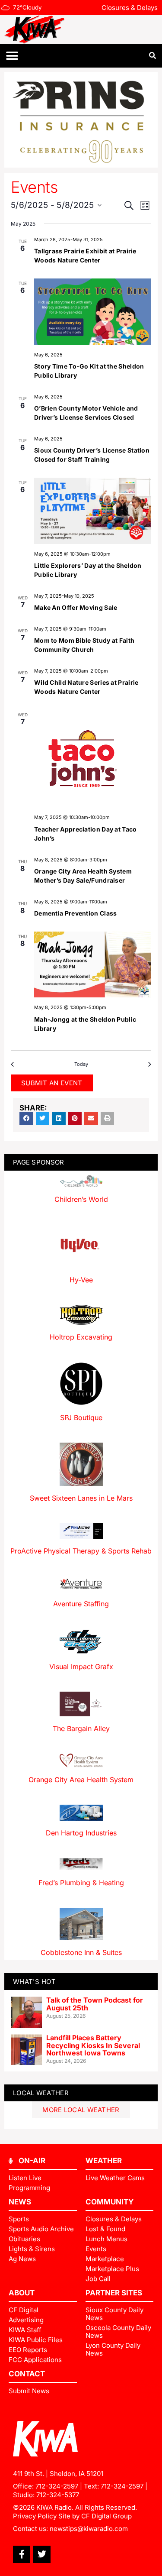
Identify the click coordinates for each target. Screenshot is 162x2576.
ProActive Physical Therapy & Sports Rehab (81, 1551)
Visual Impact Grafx (81, 1667)
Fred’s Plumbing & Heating (81, 1883)
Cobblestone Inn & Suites (81, 1952)
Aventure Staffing (81, 1604)
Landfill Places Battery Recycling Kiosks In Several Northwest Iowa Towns (93, 2045)
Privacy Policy (35, 2516)
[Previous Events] (14, 1064)
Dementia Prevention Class (76, 913)
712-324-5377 (58, 2495)
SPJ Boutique (81, 1417)
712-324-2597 (57, 2486)
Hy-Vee (81, 1280)
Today (81, 1064)
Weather (104, 2161)
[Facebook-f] (22, 2554)
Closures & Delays (130, 8)
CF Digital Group (106, 2516)
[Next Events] (148, 1064)
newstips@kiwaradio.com (89, 2529)
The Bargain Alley (81, 1728)
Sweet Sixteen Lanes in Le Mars (81, 1498)
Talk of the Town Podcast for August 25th (95, 2004)
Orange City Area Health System (81, 1780)
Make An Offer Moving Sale (76, 607)
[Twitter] (42, 2554)
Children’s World (81, 1199)
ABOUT (22, 2293)
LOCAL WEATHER (41, 2093)
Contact (27, 2374)
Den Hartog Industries (81, 1833)
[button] (12, 56)
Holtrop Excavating (81, 1337)
